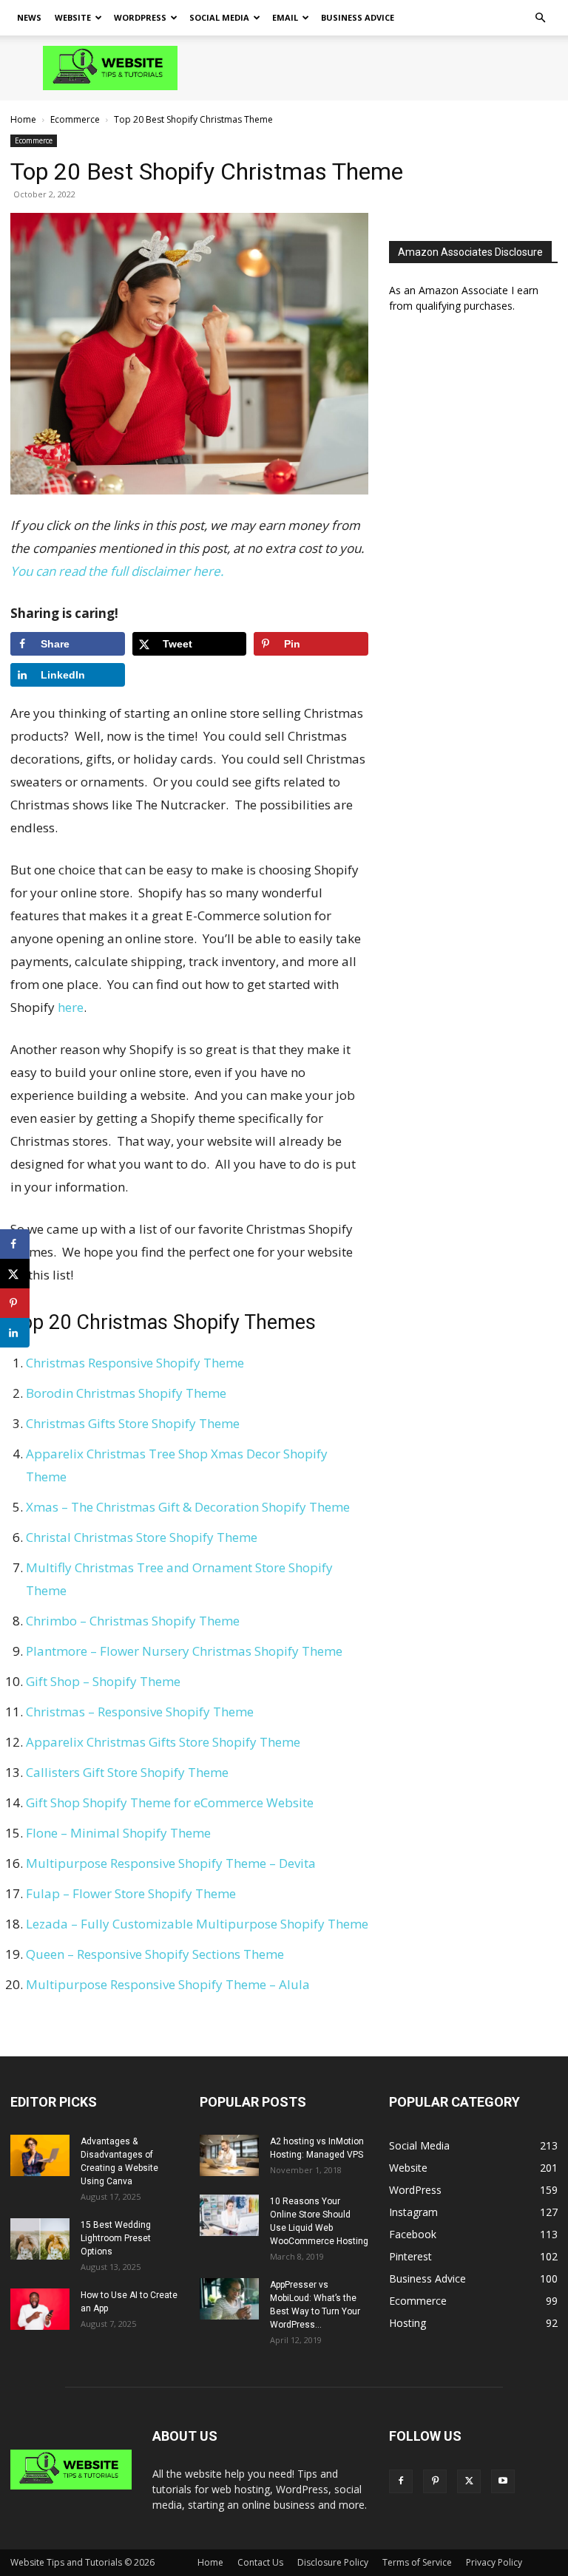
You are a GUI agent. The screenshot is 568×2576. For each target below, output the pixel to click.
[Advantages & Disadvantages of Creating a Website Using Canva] (40, 2155)
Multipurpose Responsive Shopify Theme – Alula (168, 1984)
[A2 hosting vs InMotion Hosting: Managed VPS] (229, 2155)
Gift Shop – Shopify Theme (103, 1681)
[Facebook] (401, 2481)
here (71, 1007)
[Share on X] (15, 1274)
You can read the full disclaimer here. (117, 571)
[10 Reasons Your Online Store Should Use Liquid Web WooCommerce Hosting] (229, 2215)
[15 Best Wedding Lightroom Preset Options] (40, 2239)
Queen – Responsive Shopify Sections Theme (155, 1954)
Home (23, 119)
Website (73, 17)
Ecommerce (75, 119)
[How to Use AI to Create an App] (40, 2309)
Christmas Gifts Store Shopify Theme (133, 1423)
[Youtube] (503, 2481)
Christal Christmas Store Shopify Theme (142, 1537)
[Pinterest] (435, 2481)
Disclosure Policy (333, 2562)
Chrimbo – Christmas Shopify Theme (133, 1621)
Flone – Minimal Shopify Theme (118, 1833)
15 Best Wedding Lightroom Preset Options (116, 2238)
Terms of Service (417, 2562)
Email (285, 17)
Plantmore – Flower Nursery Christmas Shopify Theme (184, 1651)
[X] (469, 2481)
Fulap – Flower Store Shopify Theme (131, 1893)
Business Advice (358, 17)
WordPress (140, 17)
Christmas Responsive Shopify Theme (135, 1363)
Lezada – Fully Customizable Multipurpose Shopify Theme (197, 1924)
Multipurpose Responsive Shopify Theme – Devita (171, 1863)
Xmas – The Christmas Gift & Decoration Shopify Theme (188, 1507)
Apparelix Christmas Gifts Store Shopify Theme (163, 1742)
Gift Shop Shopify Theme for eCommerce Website (170, 1802)
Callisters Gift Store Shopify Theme (127, 1772)
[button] (540, 18)
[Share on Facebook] (15, 1244)
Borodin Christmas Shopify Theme (126, 1393)
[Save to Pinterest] (15, 1303)
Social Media (219, 17)
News (29, 17)
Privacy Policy (494, 2562)
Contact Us (260, 2562)
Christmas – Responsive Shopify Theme (140, 1712)
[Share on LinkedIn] (15, 1333)
